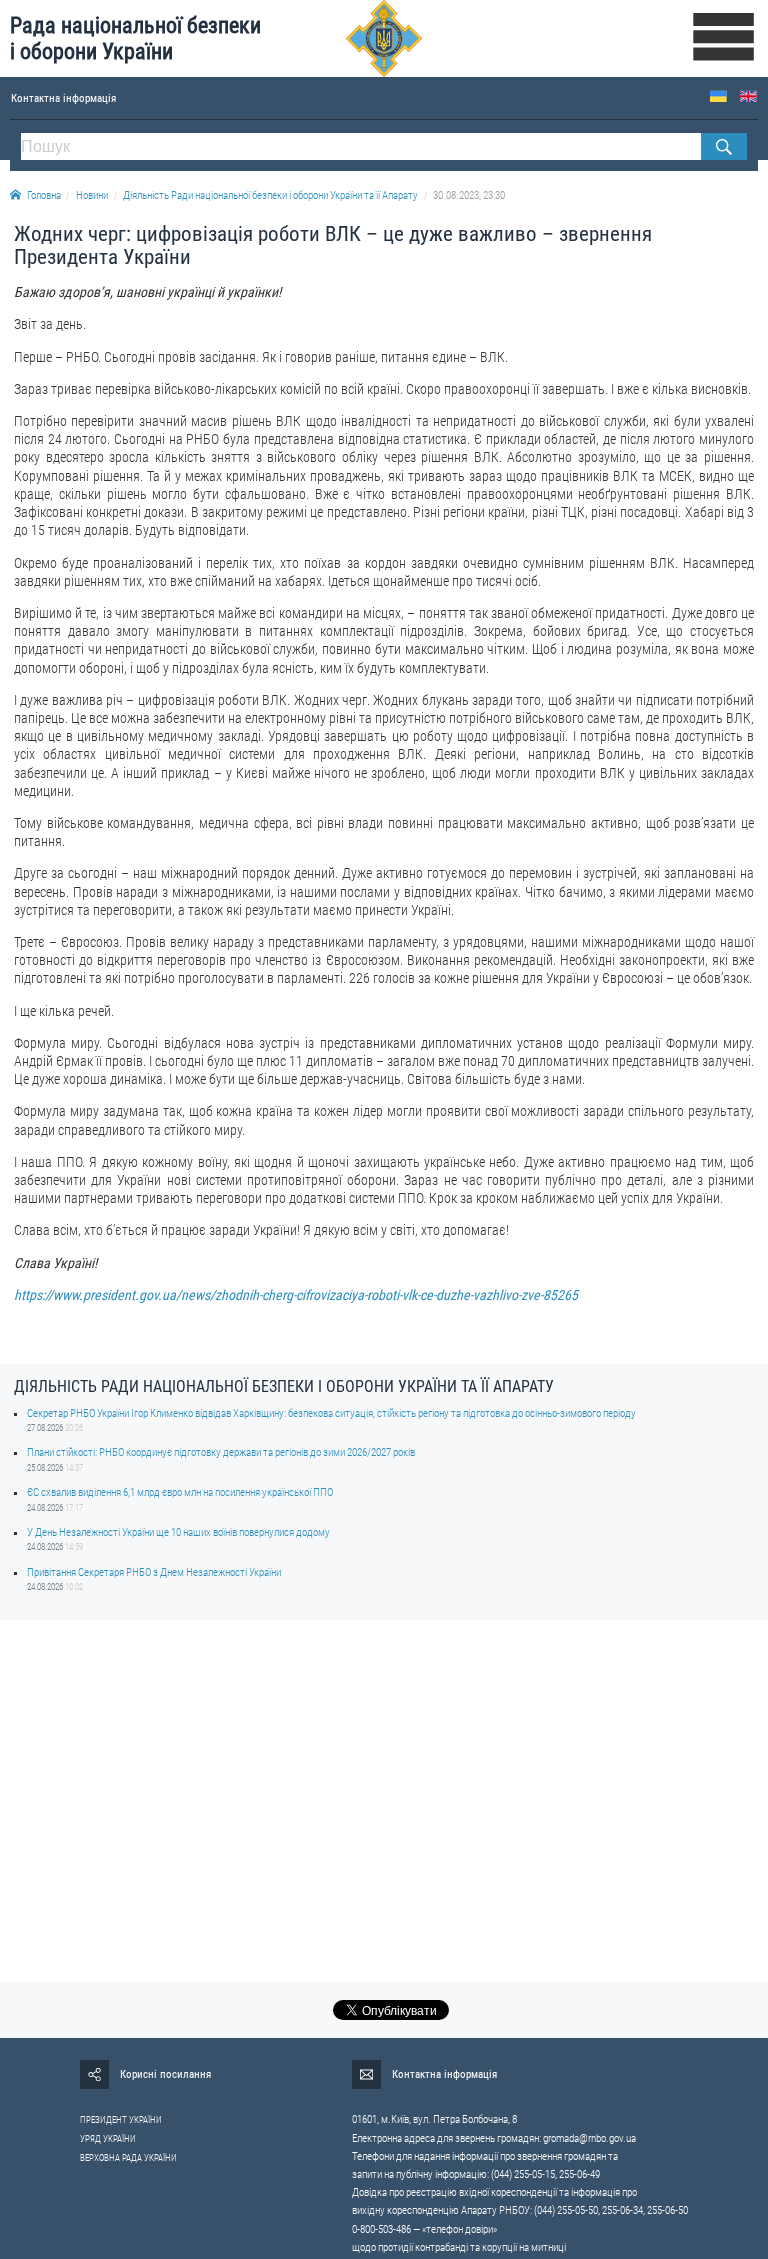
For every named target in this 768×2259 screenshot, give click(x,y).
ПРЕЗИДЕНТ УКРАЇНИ (121, 2120)
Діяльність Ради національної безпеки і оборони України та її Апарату (270, 195)
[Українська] (718, 96)
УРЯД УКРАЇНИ (108, 2139)
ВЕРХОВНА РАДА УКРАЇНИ (128, 2158)
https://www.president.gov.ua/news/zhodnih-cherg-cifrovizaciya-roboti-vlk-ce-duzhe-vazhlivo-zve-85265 (296, 1295)
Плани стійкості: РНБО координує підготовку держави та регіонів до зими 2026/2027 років (221, 1452)
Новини (92, 195)
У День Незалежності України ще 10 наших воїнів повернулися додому (178, 1532)
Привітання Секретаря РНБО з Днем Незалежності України (154, 1572)
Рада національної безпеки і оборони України (135, 38)
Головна (44, 195)
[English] (748, 96)
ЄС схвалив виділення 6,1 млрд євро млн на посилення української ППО (180, 1492)
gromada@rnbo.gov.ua (589, 2138)
